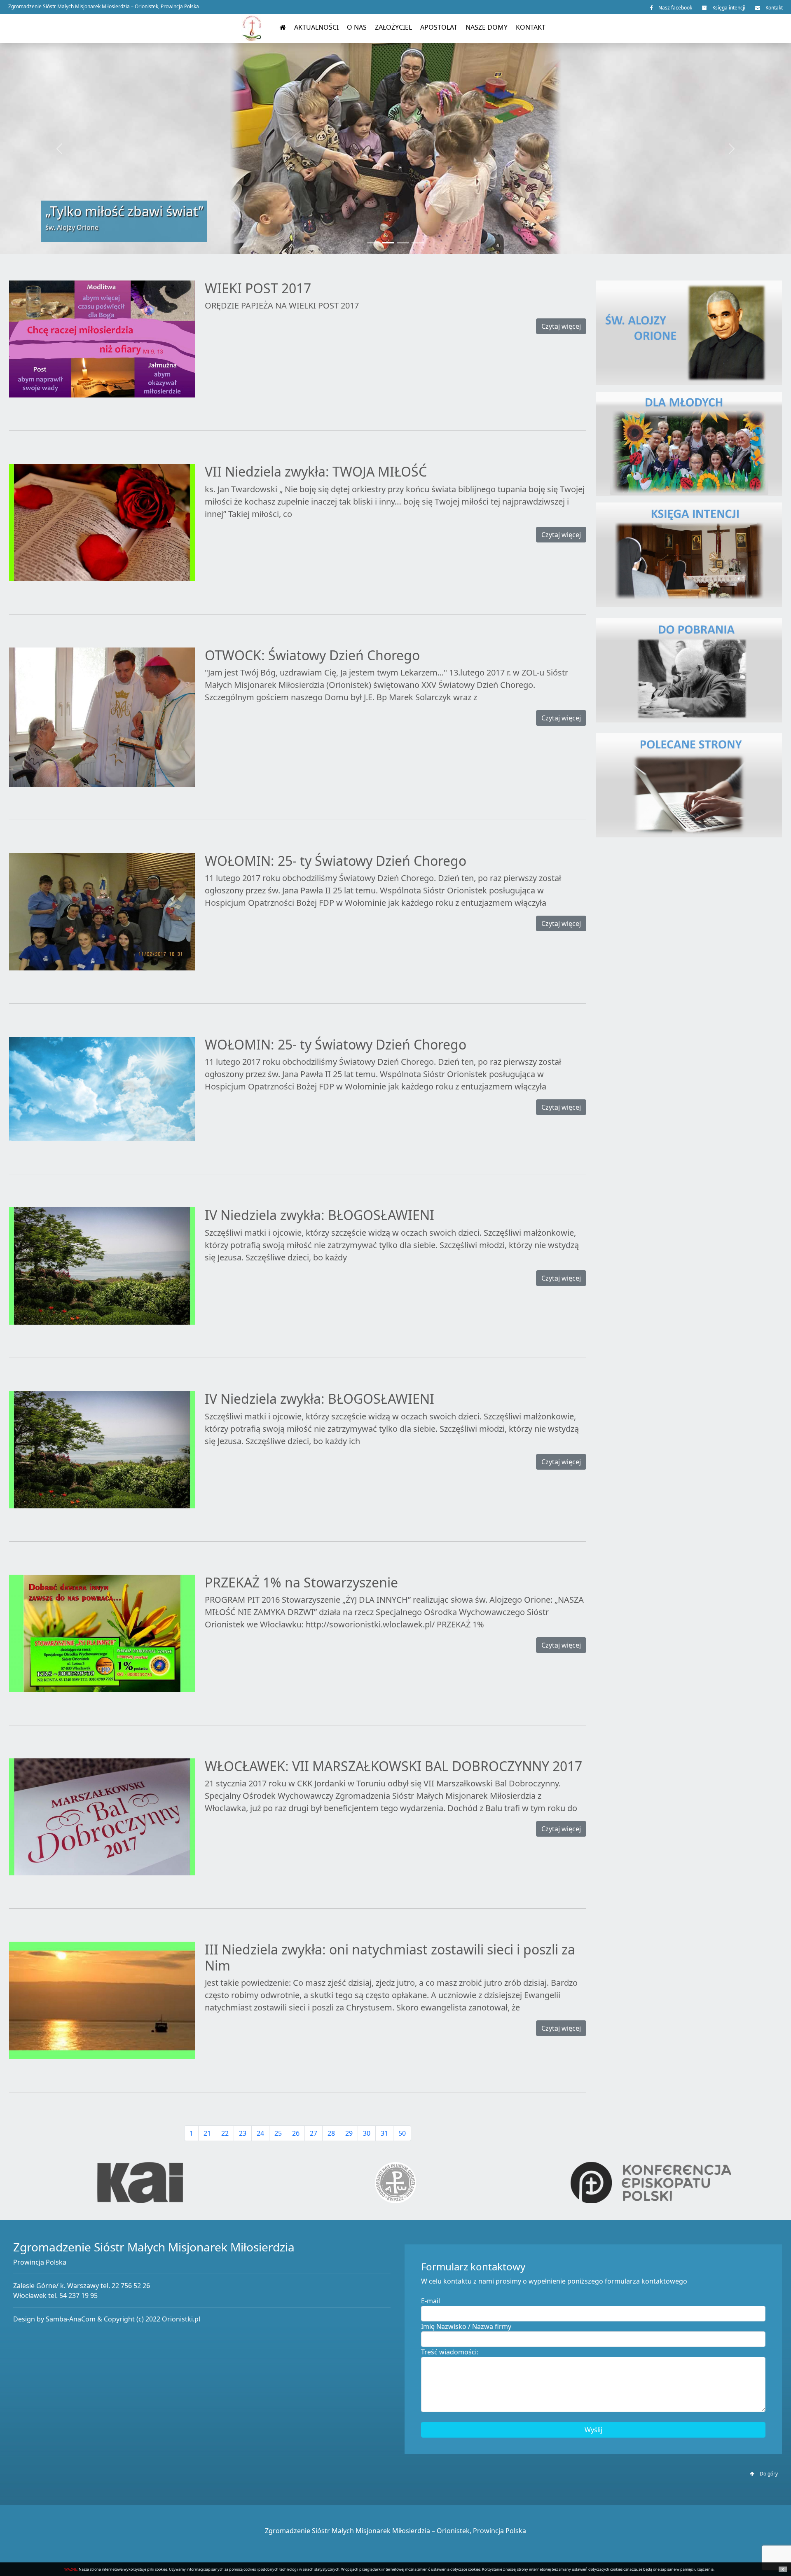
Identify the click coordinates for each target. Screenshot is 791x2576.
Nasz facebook (675, 8)
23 (243, 2133)
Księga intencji (728, 8)
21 (207, 2133)
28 (331, 2133)
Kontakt (773, 8)
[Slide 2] (388, 243)
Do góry (768, 2474)
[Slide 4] (418, 243)
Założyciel (393, 27)
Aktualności (316, 27)
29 (349, 2133)
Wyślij (593, 2430)
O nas (357, 27)
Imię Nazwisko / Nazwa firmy (466, 2326)
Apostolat (439, 27)
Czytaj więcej (561, 326)
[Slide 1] (373, 243)
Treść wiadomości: (450, 2352)
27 (314, 2133)
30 (367, 2133)
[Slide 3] (403, 243)
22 (225, 2133)
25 (278, 2133)
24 (260, 2133)
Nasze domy (487, 27)
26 (296, 2133)
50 (402, 2133)
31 (384, 2133)
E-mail (431, 2301)
